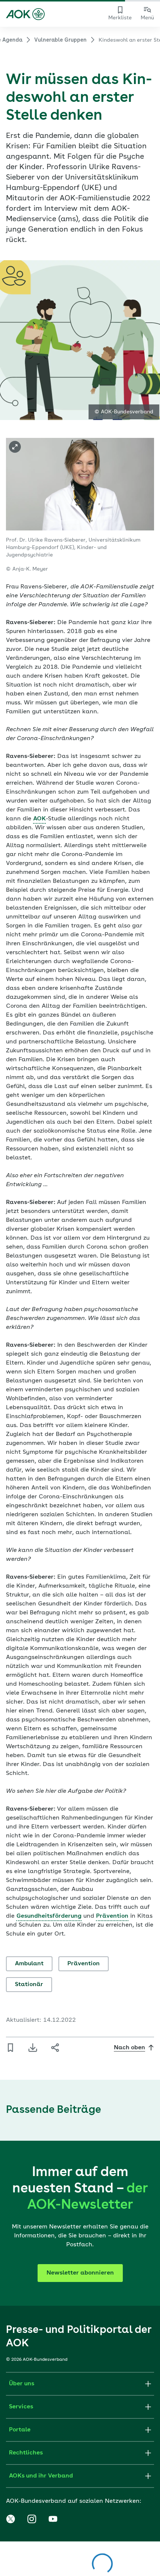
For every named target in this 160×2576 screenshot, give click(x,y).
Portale (20, 2430)
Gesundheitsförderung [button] (49, 1916)
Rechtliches (26, 2453)
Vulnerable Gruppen (60, 40)
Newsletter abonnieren (80, 2273)
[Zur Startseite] (25, 14)
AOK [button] (39, 819)
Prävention (84, 1964)
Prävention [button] (112, 1916)
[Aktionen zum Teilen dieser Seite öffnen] (55, 2048)
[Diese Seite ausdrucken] (33, 2048)
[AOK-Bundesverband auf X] (10, 2519)
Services (21, 2407)
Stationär (29, 1985)
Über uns (22, 2384)
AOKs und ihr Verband (41, 2476)
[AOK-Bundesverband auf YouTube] (53, 2519)
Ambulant (29, 1964)
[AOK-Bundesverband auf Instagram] (32, 2519)
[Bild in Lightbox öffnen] (15, 447)
